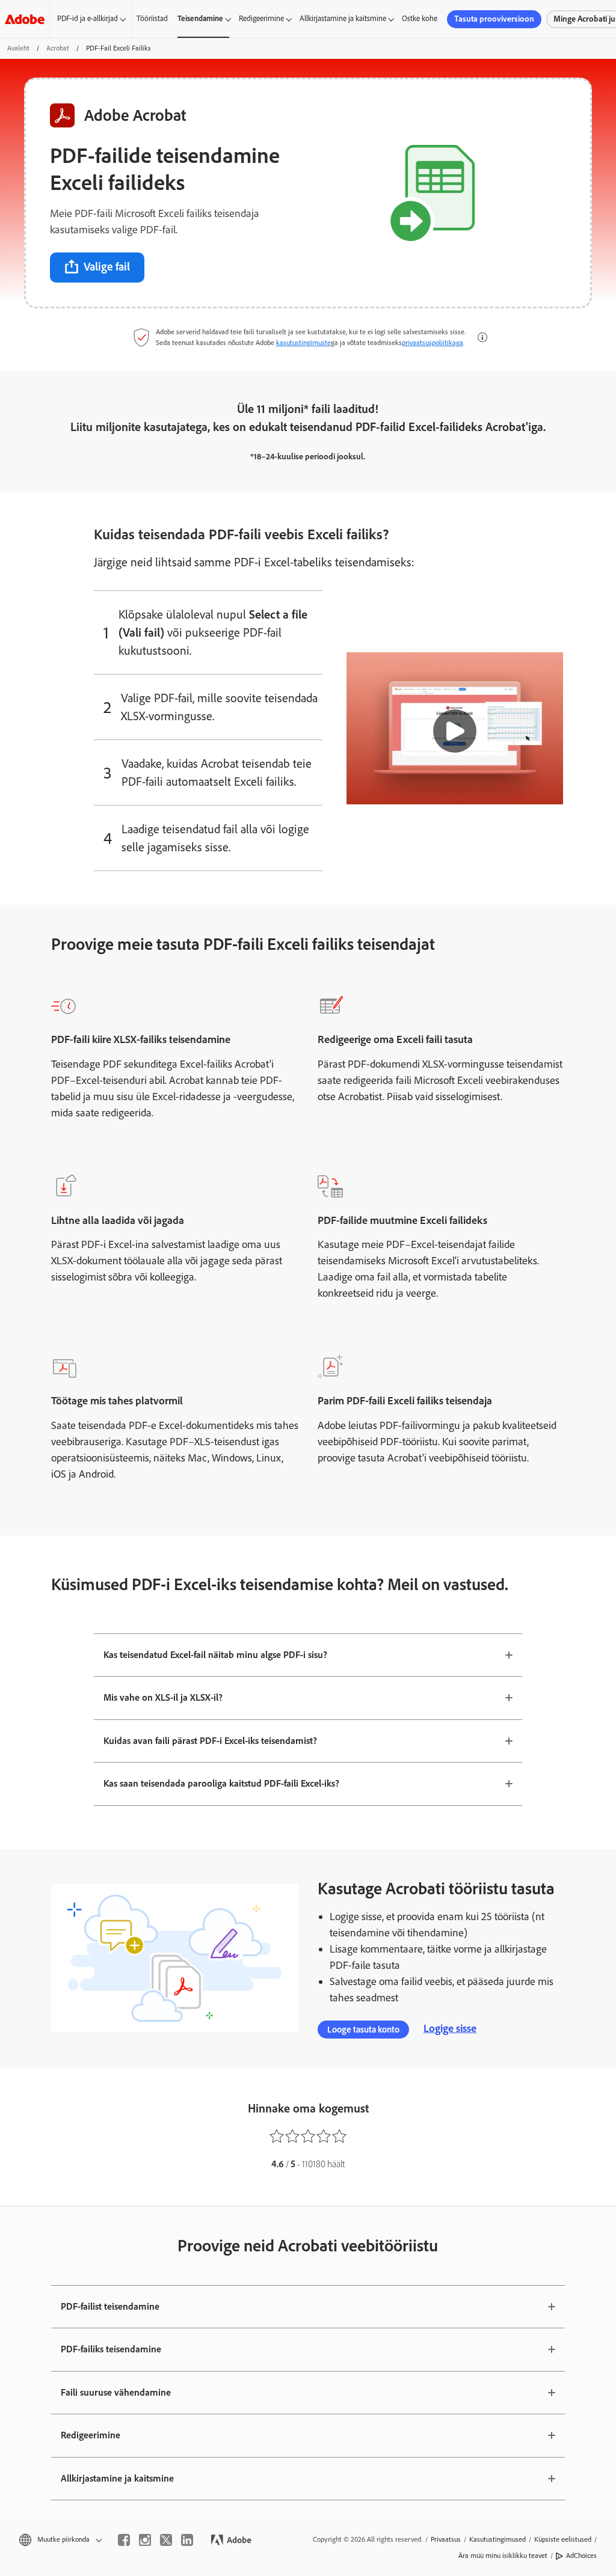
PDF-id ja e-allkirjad (88, 18)
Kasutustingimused (497, 2539)
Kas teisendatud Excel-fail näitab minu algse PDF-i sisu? (215, 1655)
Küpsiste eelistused (563, 2539)
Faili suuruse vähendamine (116, 2392)
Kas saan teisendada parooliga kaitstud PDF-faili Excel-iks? (221, 1783)
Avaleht (18, 48)
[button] (482, 337)
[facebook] (124, 2540)
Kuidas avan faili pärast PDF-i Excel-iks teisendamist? (210, 1741)
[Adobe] (25, 19)
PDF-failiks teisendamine (111, 2349)
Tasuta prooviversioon (494, 19)
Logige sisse (450, 2028)
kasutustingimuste (303, 343)
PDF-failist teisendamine (110, 2306)
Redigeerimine (261, 18)
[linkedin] (187, 2540)
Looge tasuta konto (363, 2030)
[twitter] (166, 2540)
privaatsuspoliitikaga (433, 343)
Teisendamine (200, 18)
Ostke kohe (420, 18)
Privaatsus (446, 2539)
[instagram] (145, 2540)
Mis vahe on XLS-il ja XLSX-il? (163, 1697)
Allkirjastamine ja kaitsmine (343, 18)
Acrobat (58, 48)
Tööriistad (152, 18)
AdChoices (581, 2556)
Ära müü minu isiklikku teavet (503, 2556)
